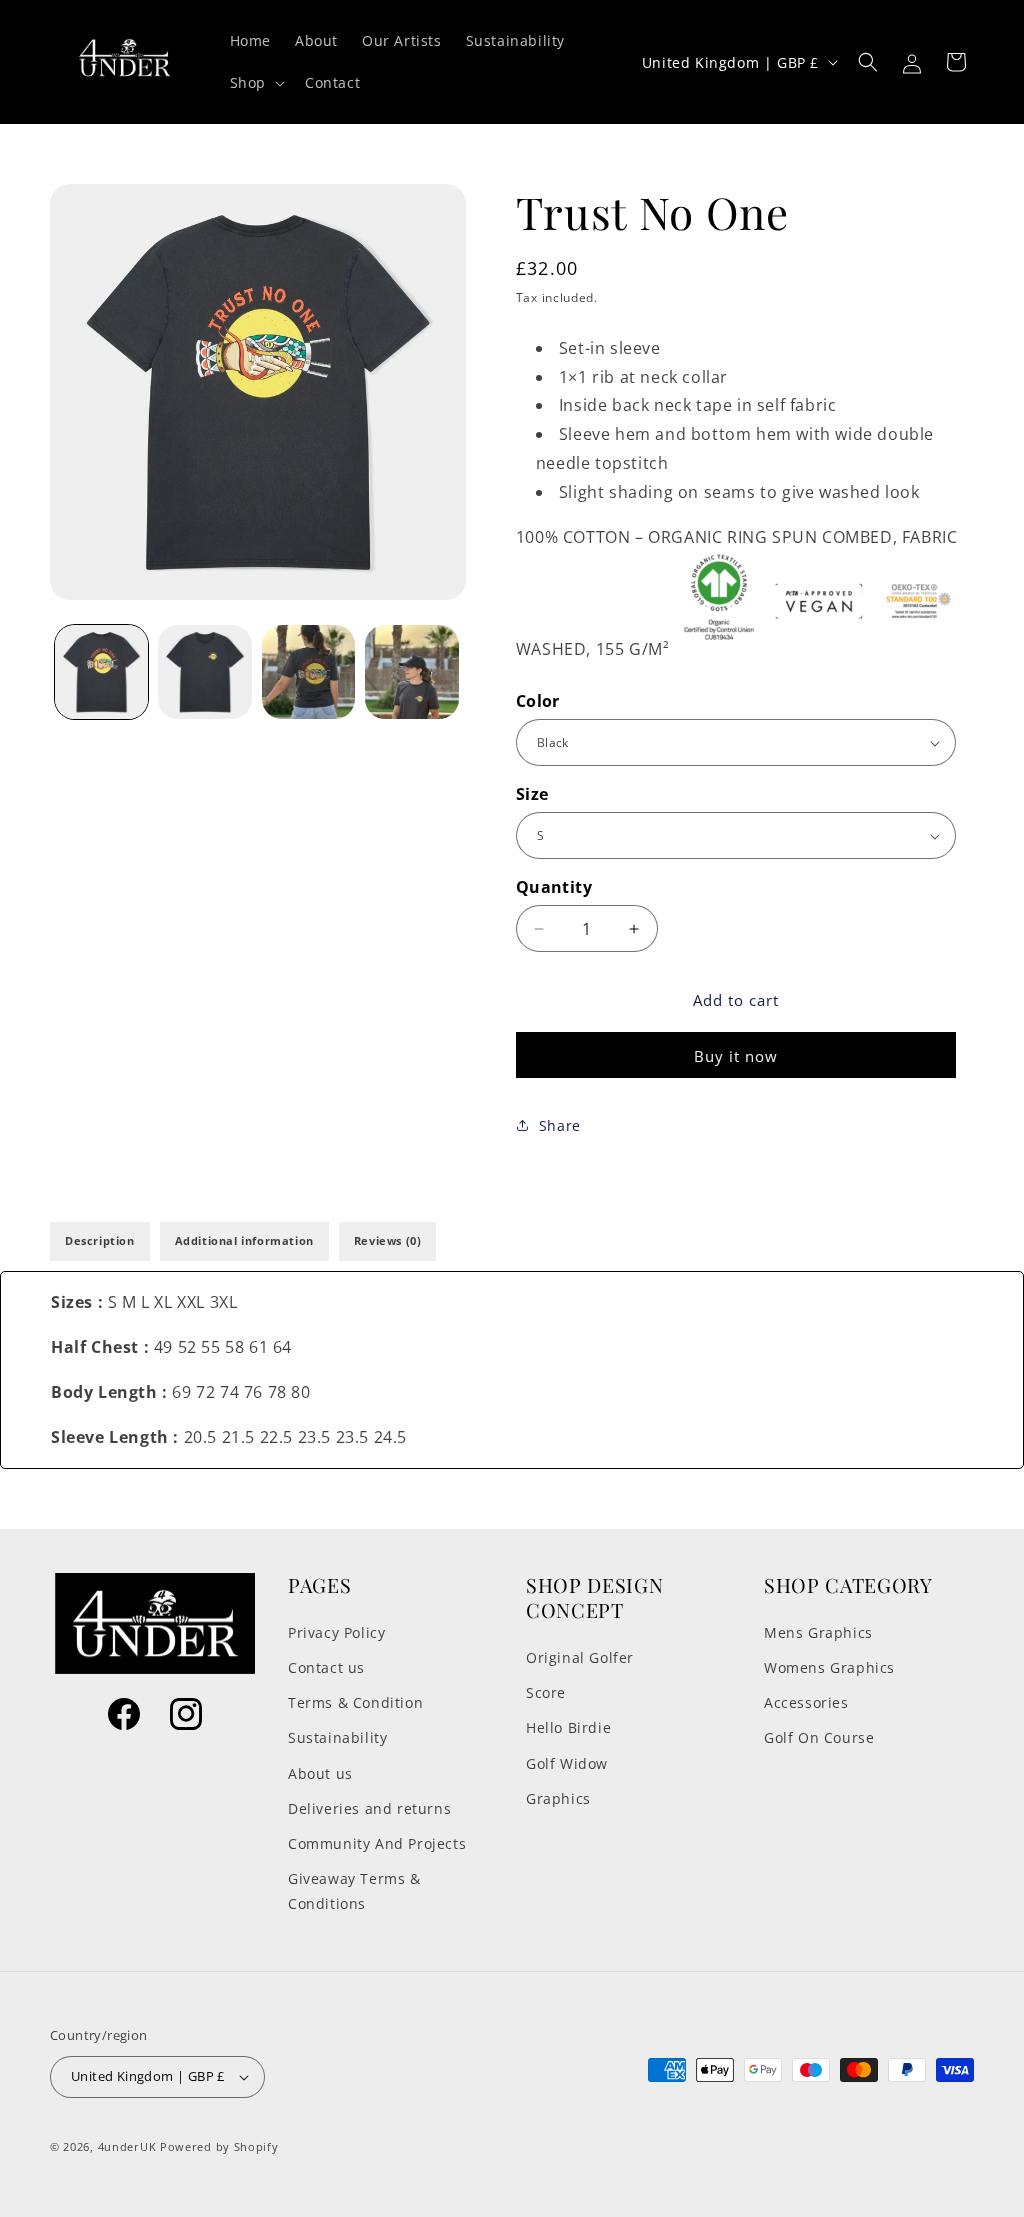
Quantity (554, 887)
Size (532, 794)
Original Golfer (580, 1657)
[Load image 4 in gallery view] (411, 671)
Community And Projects (377, 1843)
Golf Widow (567, 1763)
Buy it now (736, 1056)
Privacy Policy (336, 1632)
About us (320, 1773)
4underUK (127, 2146)
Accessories (806, 1702)
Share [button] (560, 1125)
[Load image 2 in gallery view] (204, 671)
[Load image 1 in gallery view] (101, 671)
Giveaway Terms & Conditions (354, 1891)
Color (538, 701)
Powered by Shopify (219, 2146)
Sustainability (337, 1737)
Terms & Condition (355, 1702)
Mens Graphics (818, 1632)
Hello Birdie (568, 1727)
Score (546, 1692)
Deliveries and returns (369, 1808)
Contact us (326, 1667)
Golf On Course (819, 1737)
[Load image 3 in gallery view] (308, 671)
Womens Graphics (829, 1667)
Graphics (558, 1798)
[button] (255, 83)
